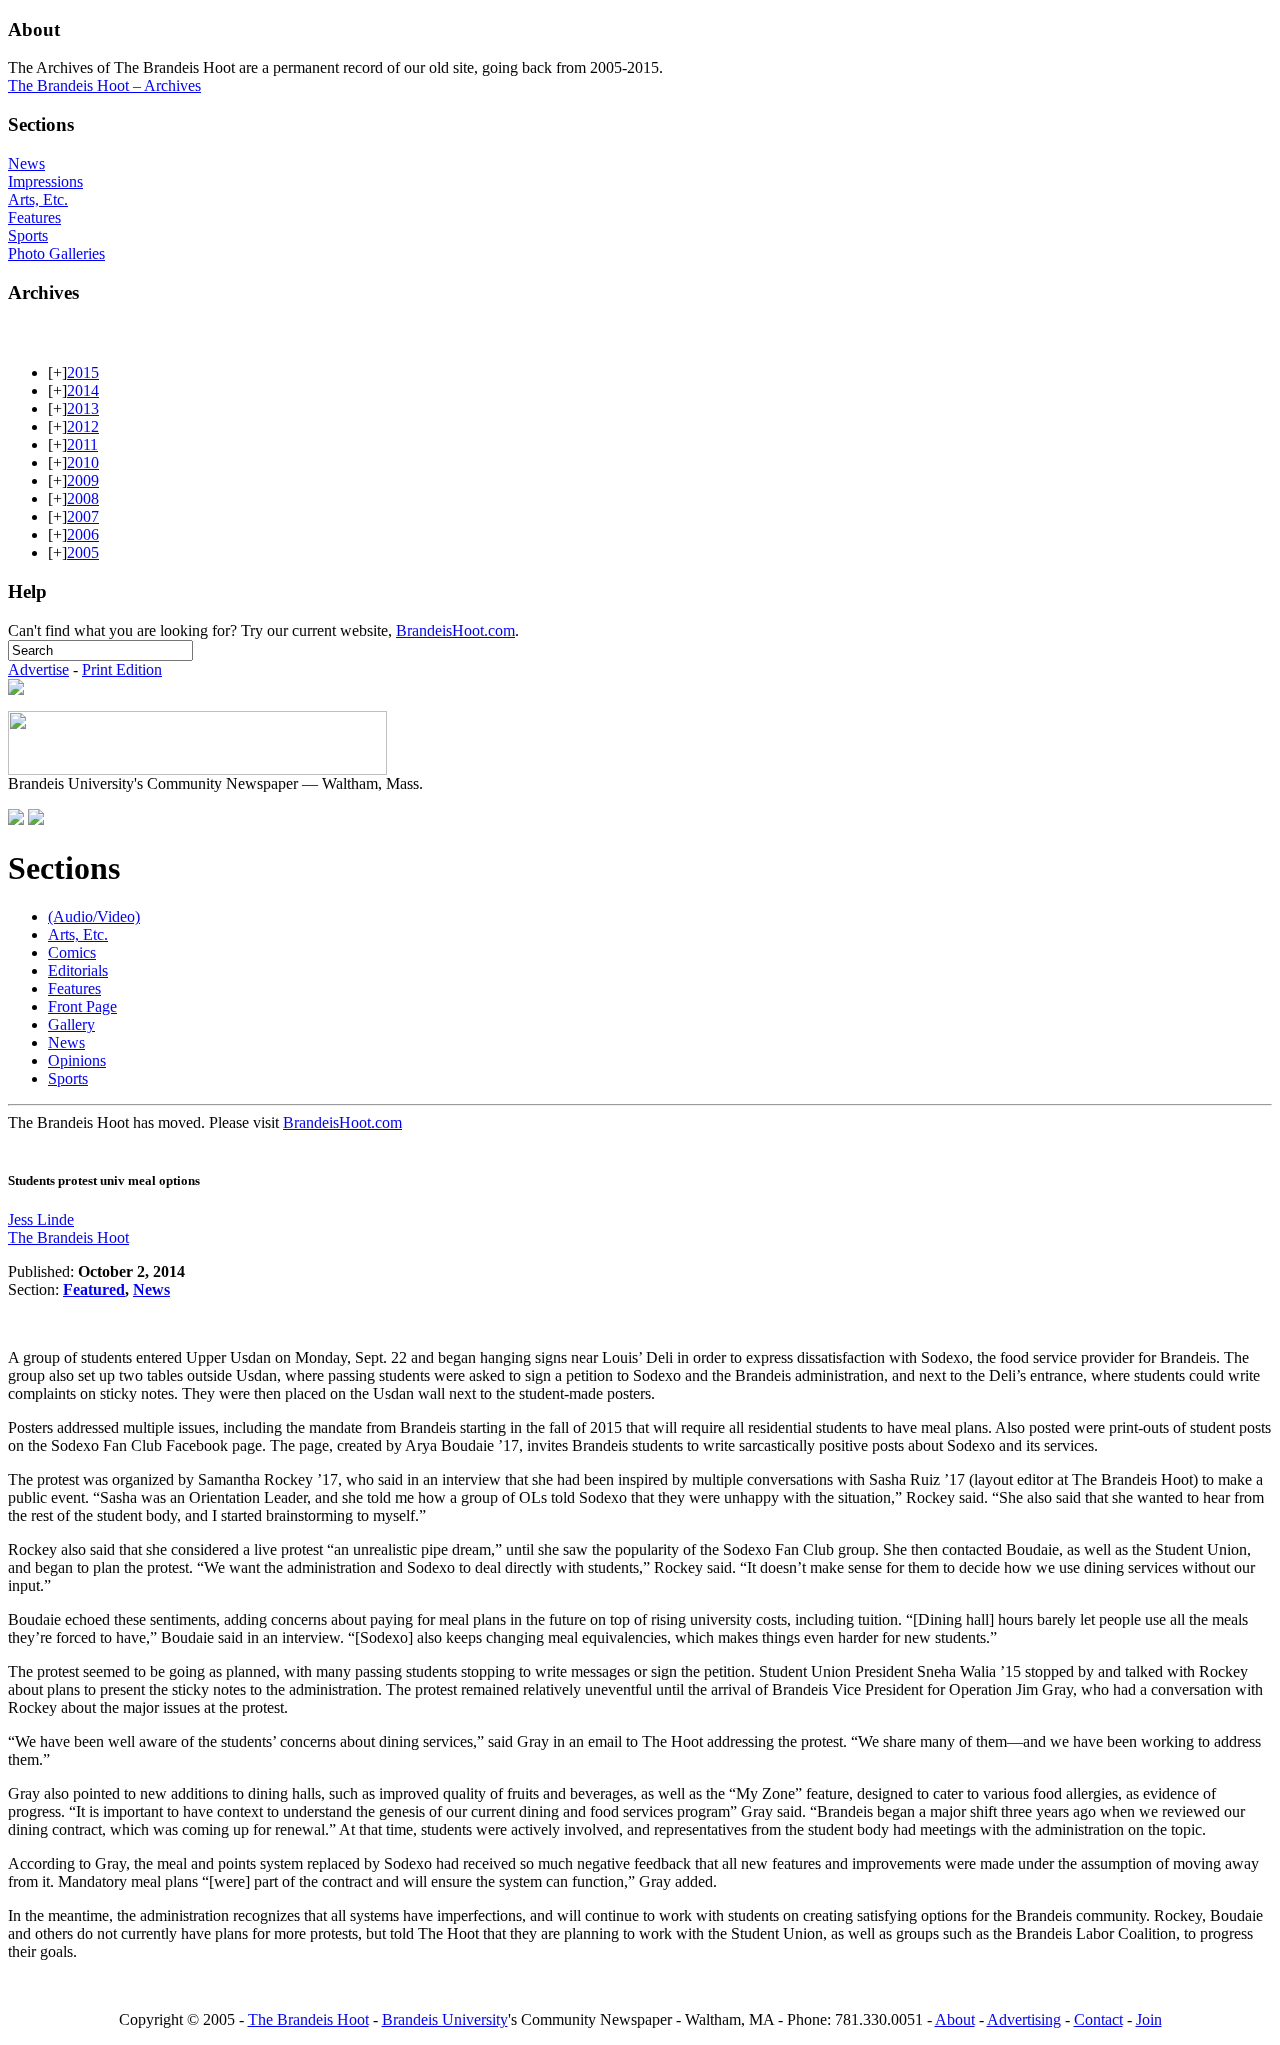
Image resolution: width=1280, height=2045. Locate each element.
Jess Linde (41, 1219)
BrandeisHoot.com (455, 630)
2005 (83, 552)
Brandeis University (445, 2019)
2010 (83, 462)
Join (1149, 2019)
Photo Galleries (56, 253)
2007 (83, 516)
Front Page (82, 1006)
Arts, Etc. (38, 199)
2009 (83, 480)
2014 (83, 390)
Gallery (71, 1024)
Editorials (78, 970)
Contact (1098, 2019)
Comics (72, 952)
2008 (83, 498)
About (955, 2019)
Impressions (45, 181)
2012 (83, 426)
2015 (83, 372)
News (26, 163)
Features (34, 217)
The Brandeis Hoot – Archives (104, 85)
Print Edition (122, 669)
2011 (82, 444)
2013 (83, 408)
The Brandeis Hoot (68, 1237)
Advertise (38, 669)
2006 (83, 534)
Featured (94, 1289)
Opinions (77, 1060)
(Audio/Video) (94, 916)
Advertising (1024, 2019)
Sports (28, 235)
